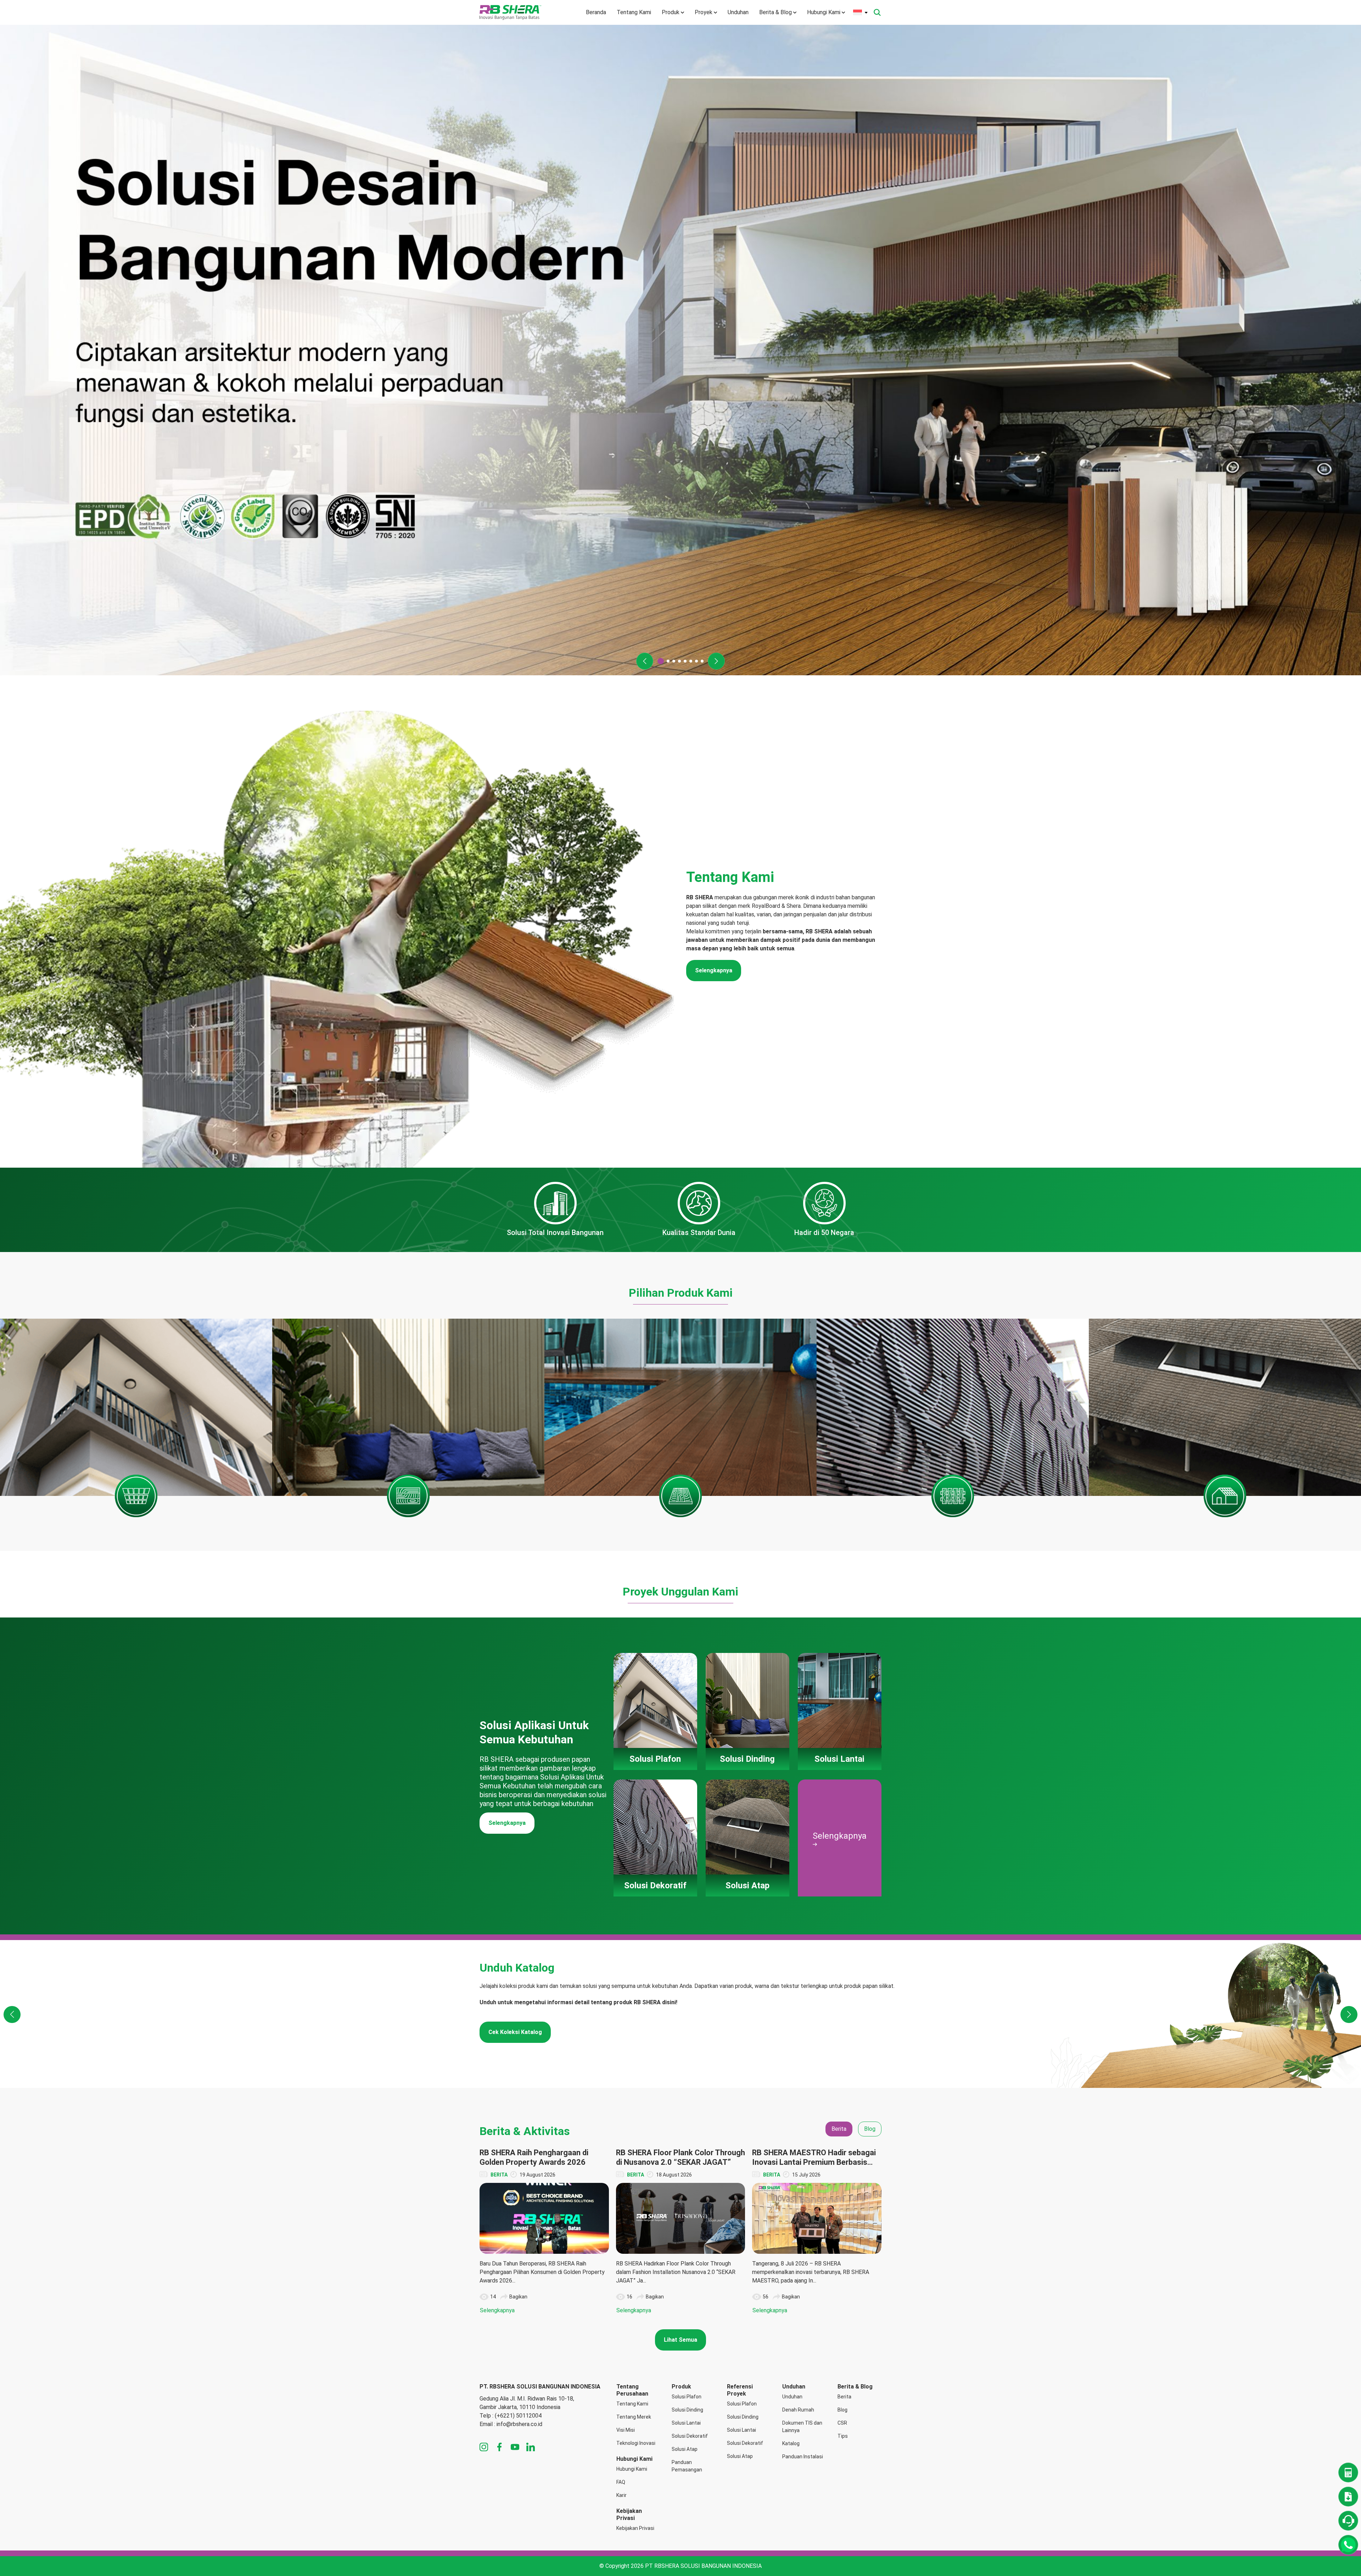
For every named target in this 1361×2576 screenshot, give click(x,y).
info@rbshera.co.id (519, 2424)
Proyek (704, 12)
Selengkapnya (714, 970)
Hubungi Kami (824, 12)
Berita (844, 2397)
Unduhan (738, 12)
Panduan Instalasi (803, 2457)
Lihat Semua (680, 2340)
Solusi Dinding (687, 2410)
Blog (842, 2410)
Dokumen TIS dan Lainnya (802, 2427)
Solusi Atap (685, 2449)
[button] (645, 661)
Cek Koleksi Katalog (515, 2032)
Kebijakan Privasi (635, 2528)
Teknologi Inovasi (636, 2443)
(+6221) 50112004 (518, 2416)
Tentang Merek (634, 2417)
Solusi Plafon (687, 2397)
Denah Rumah (798, 2410)
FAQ (621, 2482)
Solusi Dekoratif (690, 2436)
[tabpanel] (680, 2231)
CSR (842, 2423)
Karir (621, 2495)
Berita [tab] (839, 2129)
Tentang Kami (634, 12)
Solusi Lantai (686, 2423)
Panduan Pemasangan (687, 2466)
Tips (843, 2436)
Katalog (791, 2443)
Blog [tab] (870, 2129)
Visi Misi (626, 2430)
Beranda (596, 12)
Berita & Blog (775, 12)
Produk (671, 12)
